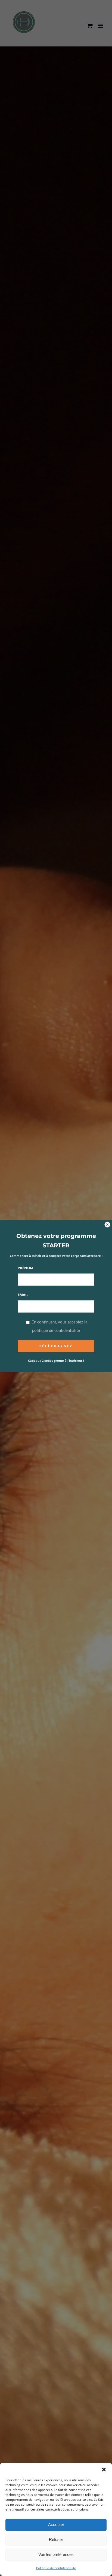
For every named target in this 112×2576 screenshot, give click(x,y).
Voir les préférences (56, 2554)
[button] (104, 2470)
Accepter (56, 2525)
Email (23, 1295)
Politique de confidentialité (56, 2568)
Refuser (56, 2539)
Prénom (25, 1268)
